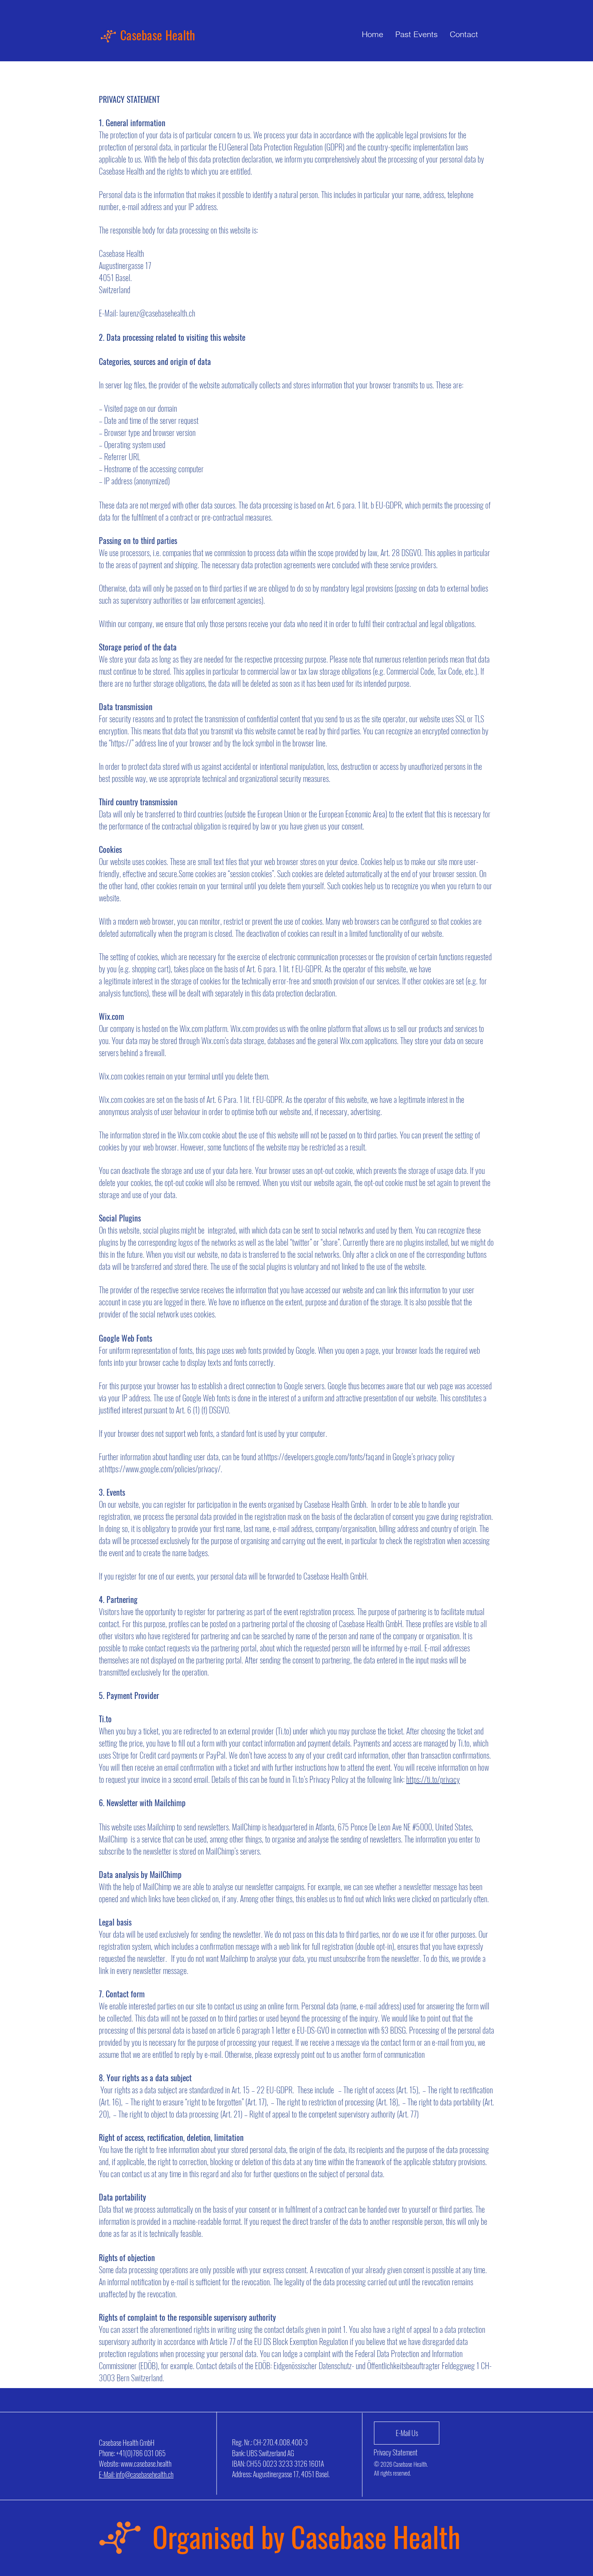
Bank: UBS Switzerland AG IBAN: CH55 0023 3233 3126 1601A (278, 2458)
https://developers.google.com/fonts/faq (319, 1457)
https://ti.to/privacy (433, 1779)
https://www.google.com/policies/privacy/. (164, 1469)
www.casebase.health (146, 2463)
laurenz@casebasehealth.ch (157, 313)
